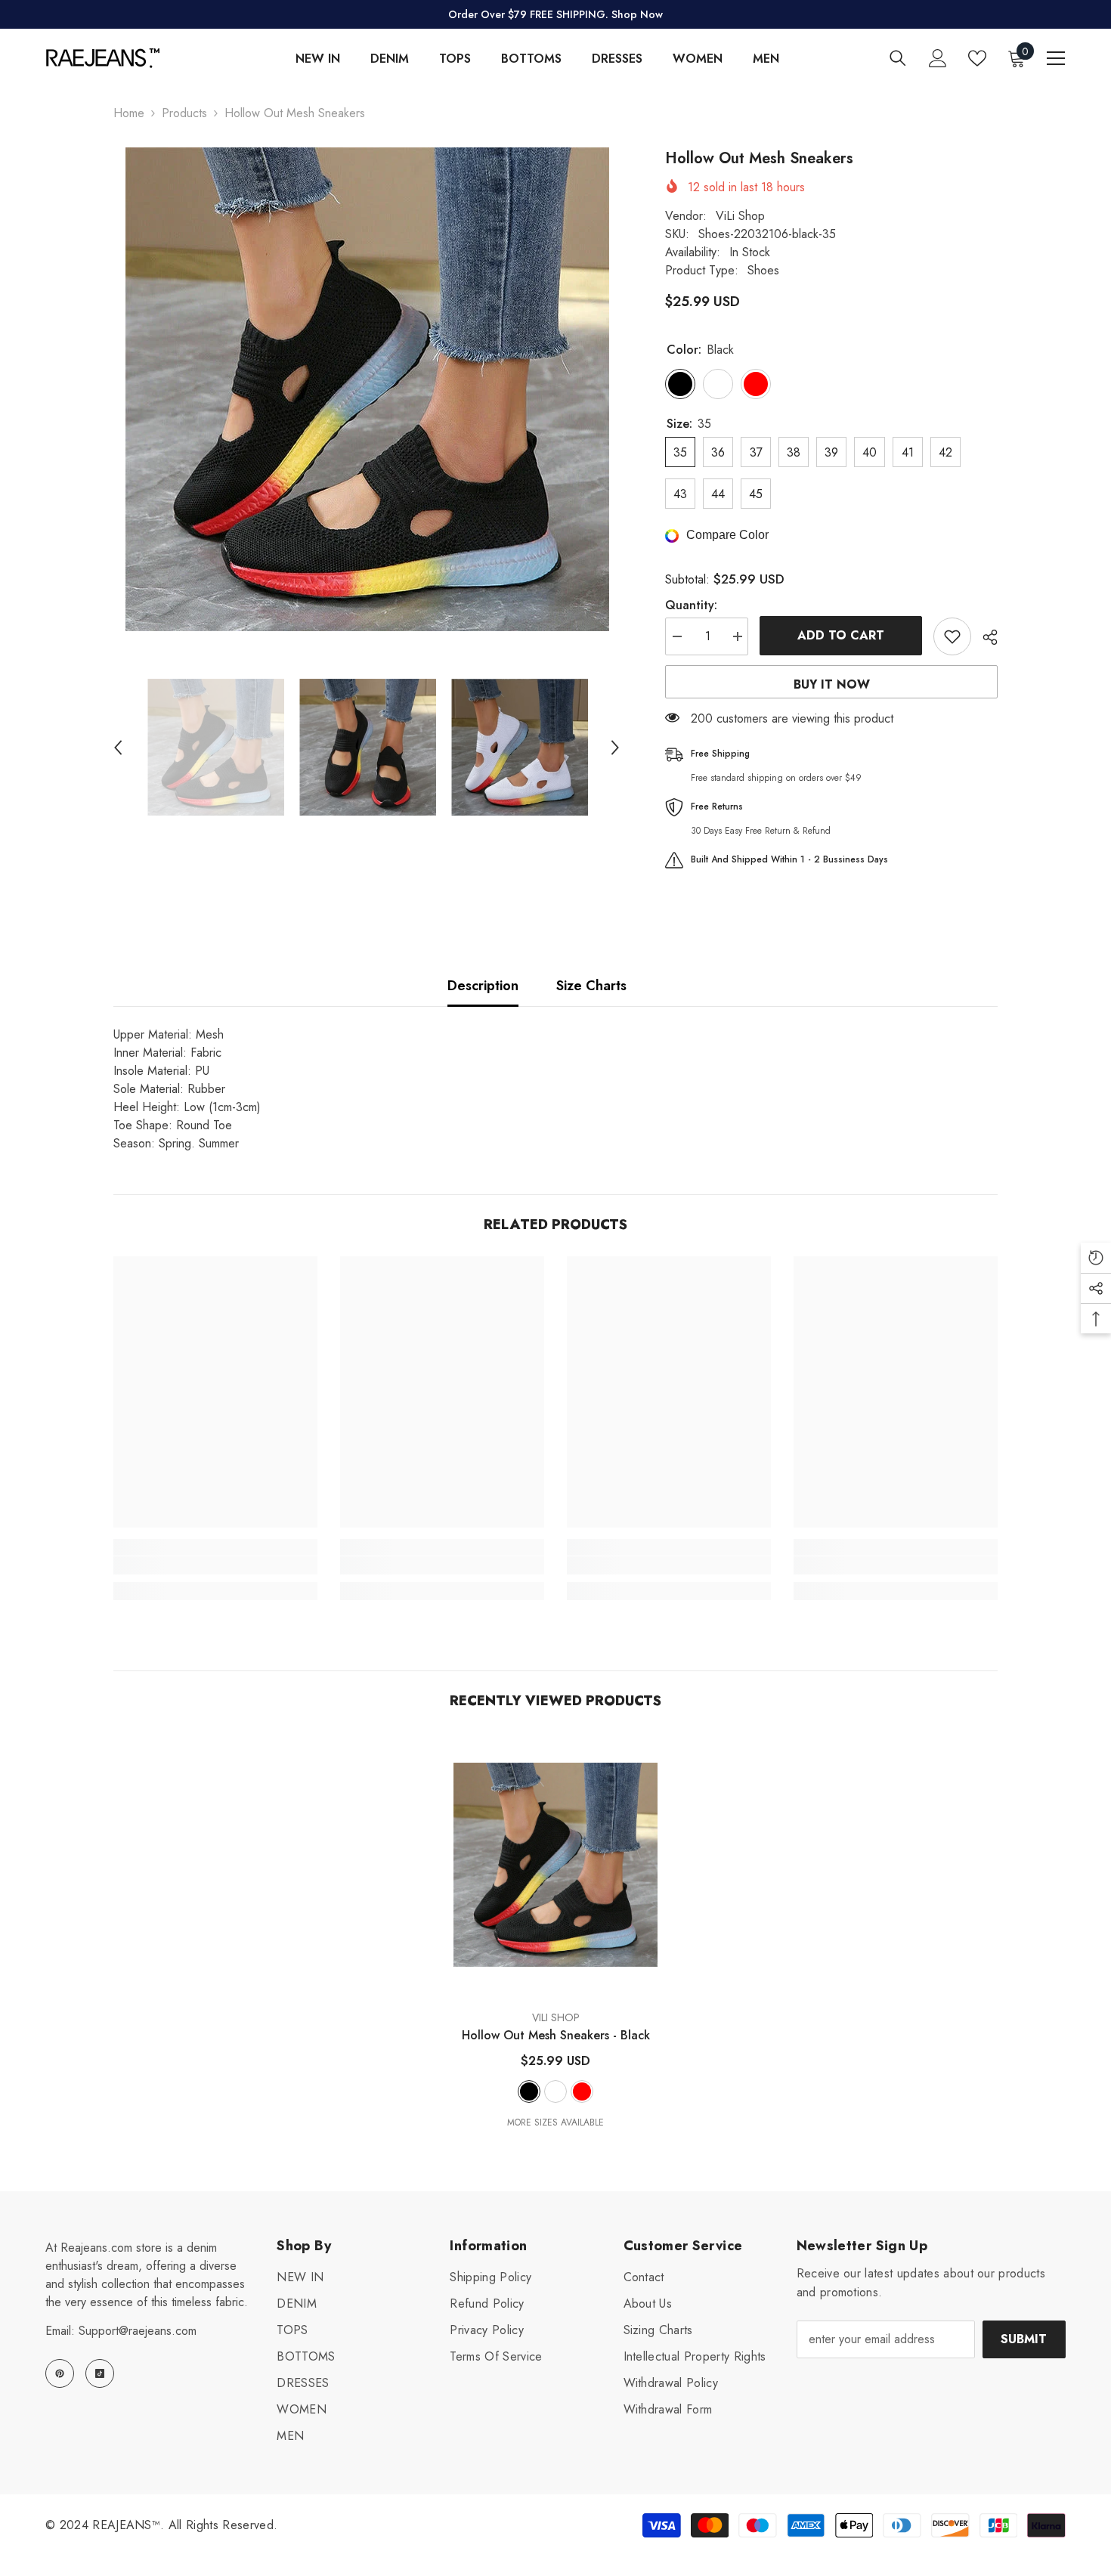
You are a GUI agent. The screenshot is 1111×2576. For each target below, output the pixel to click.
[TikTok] (100, 2373)
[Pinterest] (60, 2373)
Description (483, 986)
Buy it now (832, 684)
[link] (215, 1565)
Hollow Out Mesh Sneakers (556, 2035)
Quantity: (691, 605)
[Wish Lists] (977, 58)
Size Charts (591, 986)
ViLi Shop (740, 216)
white (555, 2091)
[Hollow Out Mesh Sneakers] (555, 1865)
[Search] (898, 58)
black (529, 2091)
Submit (1024, 2339)
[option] (367, 389)
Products (184, 113)
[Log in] (938, 58)
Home (129, 113)
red (582, 2091)
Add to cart (841, 635)
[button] (118, 748)
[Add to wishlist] (952, 636)
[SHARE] (984, 637)
